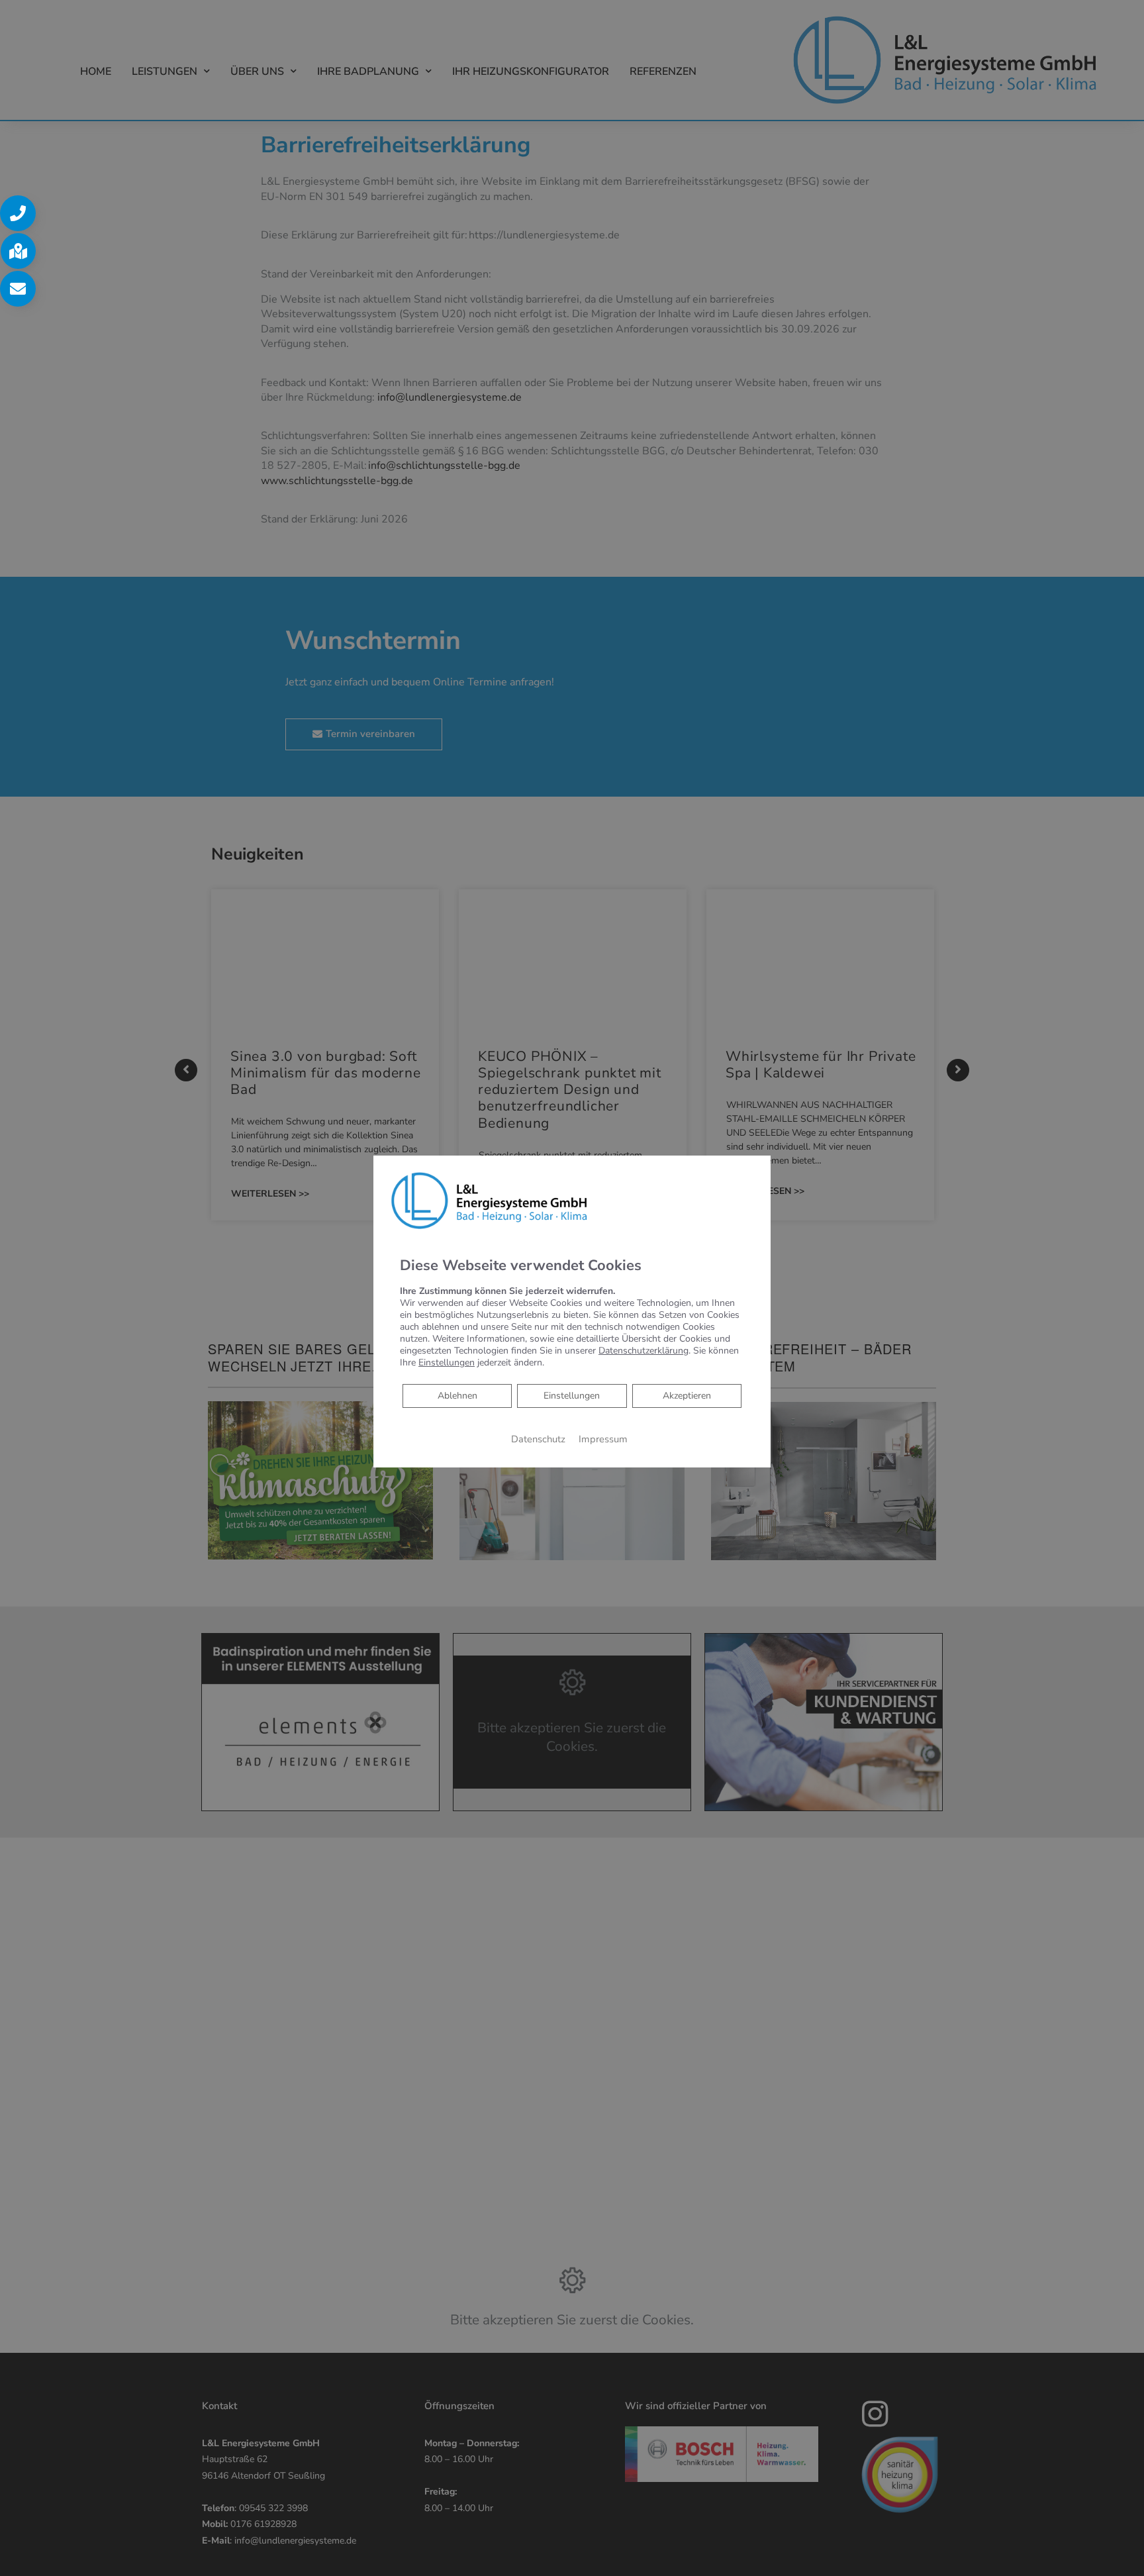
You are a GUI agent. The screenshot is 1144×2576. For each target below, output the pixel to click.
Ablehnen (457, 1395)
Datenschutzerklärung (643, 1351)
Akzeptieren (687, 1396)
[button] (18, 213)
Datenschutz (538, 1439)
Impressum (603, 1439)
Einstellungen (572, 1396)
